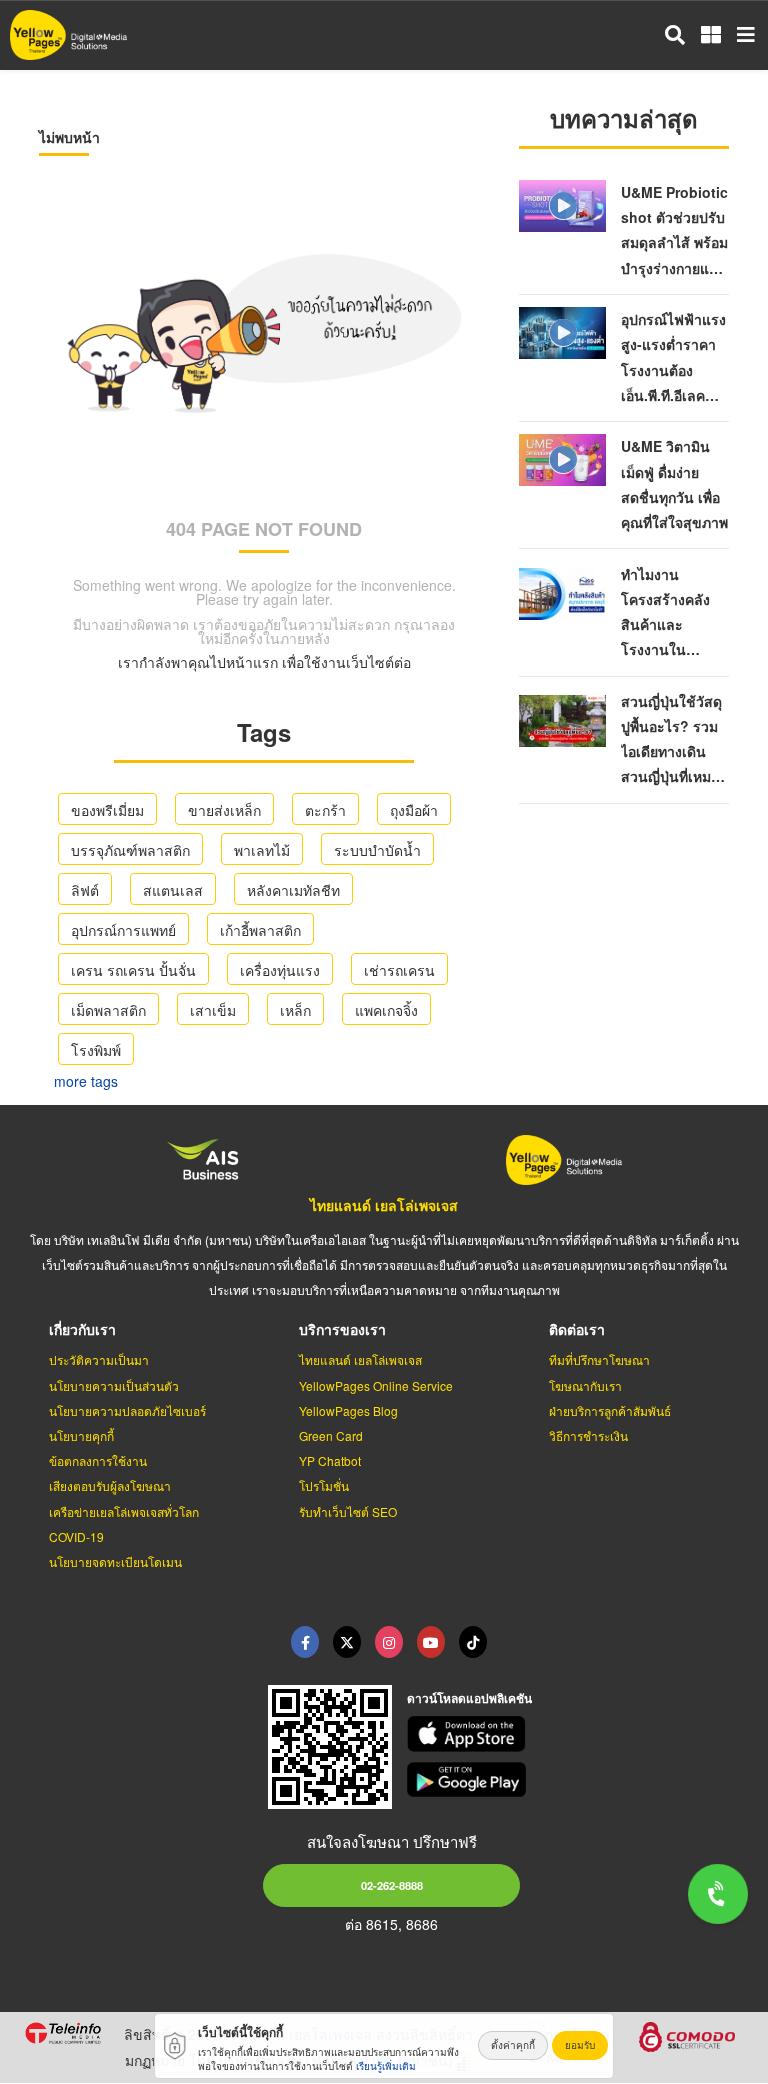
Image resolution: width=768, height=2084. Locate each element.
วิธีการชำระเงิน (588, 1435)
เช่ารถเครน (399, 970)
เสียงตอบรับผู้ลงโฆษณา (110, 1485)
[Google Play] (576, 1780)
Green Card (331, 1435)
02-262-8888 (392, 1885)
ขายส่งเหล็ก (224, 810)
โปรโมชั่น (324, 1485)
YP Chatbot (330, 1460)
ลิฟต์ (85, 890)
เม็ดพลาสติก (108, 1010)
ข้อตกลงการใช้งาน (98, 1460)
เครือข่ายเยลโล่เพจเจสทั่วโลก (124, 1511)
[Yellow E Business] (305, 1642)
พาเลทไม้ (262, 850)
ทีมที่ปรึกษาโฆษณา (599, 1359)
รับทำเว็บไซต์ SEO (348, 1511)
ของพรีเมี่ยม (107, 810)
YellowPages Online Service (376, 1385)
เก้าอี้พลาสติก (260, 930)
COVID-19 (76, 1536)
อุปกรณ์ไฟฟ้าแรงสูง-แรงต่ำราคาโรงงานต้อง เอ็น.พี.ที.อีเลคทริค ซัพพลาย (673, 369)
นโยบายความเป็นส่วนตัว (114, 1385)
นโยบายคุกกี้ (81, 1435)
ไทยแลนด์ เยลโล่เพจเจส (384, 1205)
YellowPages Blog (348, 1410)
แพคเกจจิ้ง (386, 1010)
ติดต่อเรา (577, 1329)
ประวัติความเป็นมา (99, 1359)
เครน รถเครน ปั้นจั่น (133, 970)
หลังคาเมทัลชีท (293, 890)
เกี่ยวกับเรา (82, 1329)
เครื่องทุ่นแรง (280, 970)
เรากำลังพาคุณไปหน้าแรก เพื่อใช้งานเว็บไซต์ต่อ (264, 662)
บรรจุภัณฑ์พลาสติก (130, 850)
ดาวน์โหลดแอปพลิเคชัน (469, 1698)
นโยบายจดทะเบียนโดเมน (115, 1561)
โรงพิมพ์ (96, 1050)
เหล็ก (295, 1010)
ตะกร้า (325, 810)
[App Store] (576, 1734)
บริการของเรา (342, 1329)
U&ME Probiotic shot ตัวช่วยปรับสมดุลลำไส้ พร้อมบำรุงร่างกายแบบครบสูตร (674, 242)
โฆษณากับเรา (585, 1385)
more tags (86, 1081)
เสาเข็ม (213, 1010)
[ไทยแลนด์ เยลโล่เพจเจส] (347, 1642)
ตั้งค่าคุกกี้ (513, 2045)
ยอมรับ (580, 2045)
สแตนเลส (173, 890)
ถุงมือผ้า (414, 810)
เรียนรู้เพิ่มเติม (386, 2066)
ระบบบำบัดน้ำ (377, 850)
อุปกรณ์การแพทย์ (123, 930)
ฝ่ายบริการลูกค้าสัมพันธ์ (610, 1410)
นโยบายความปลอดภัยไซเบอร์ (127, 1410)
